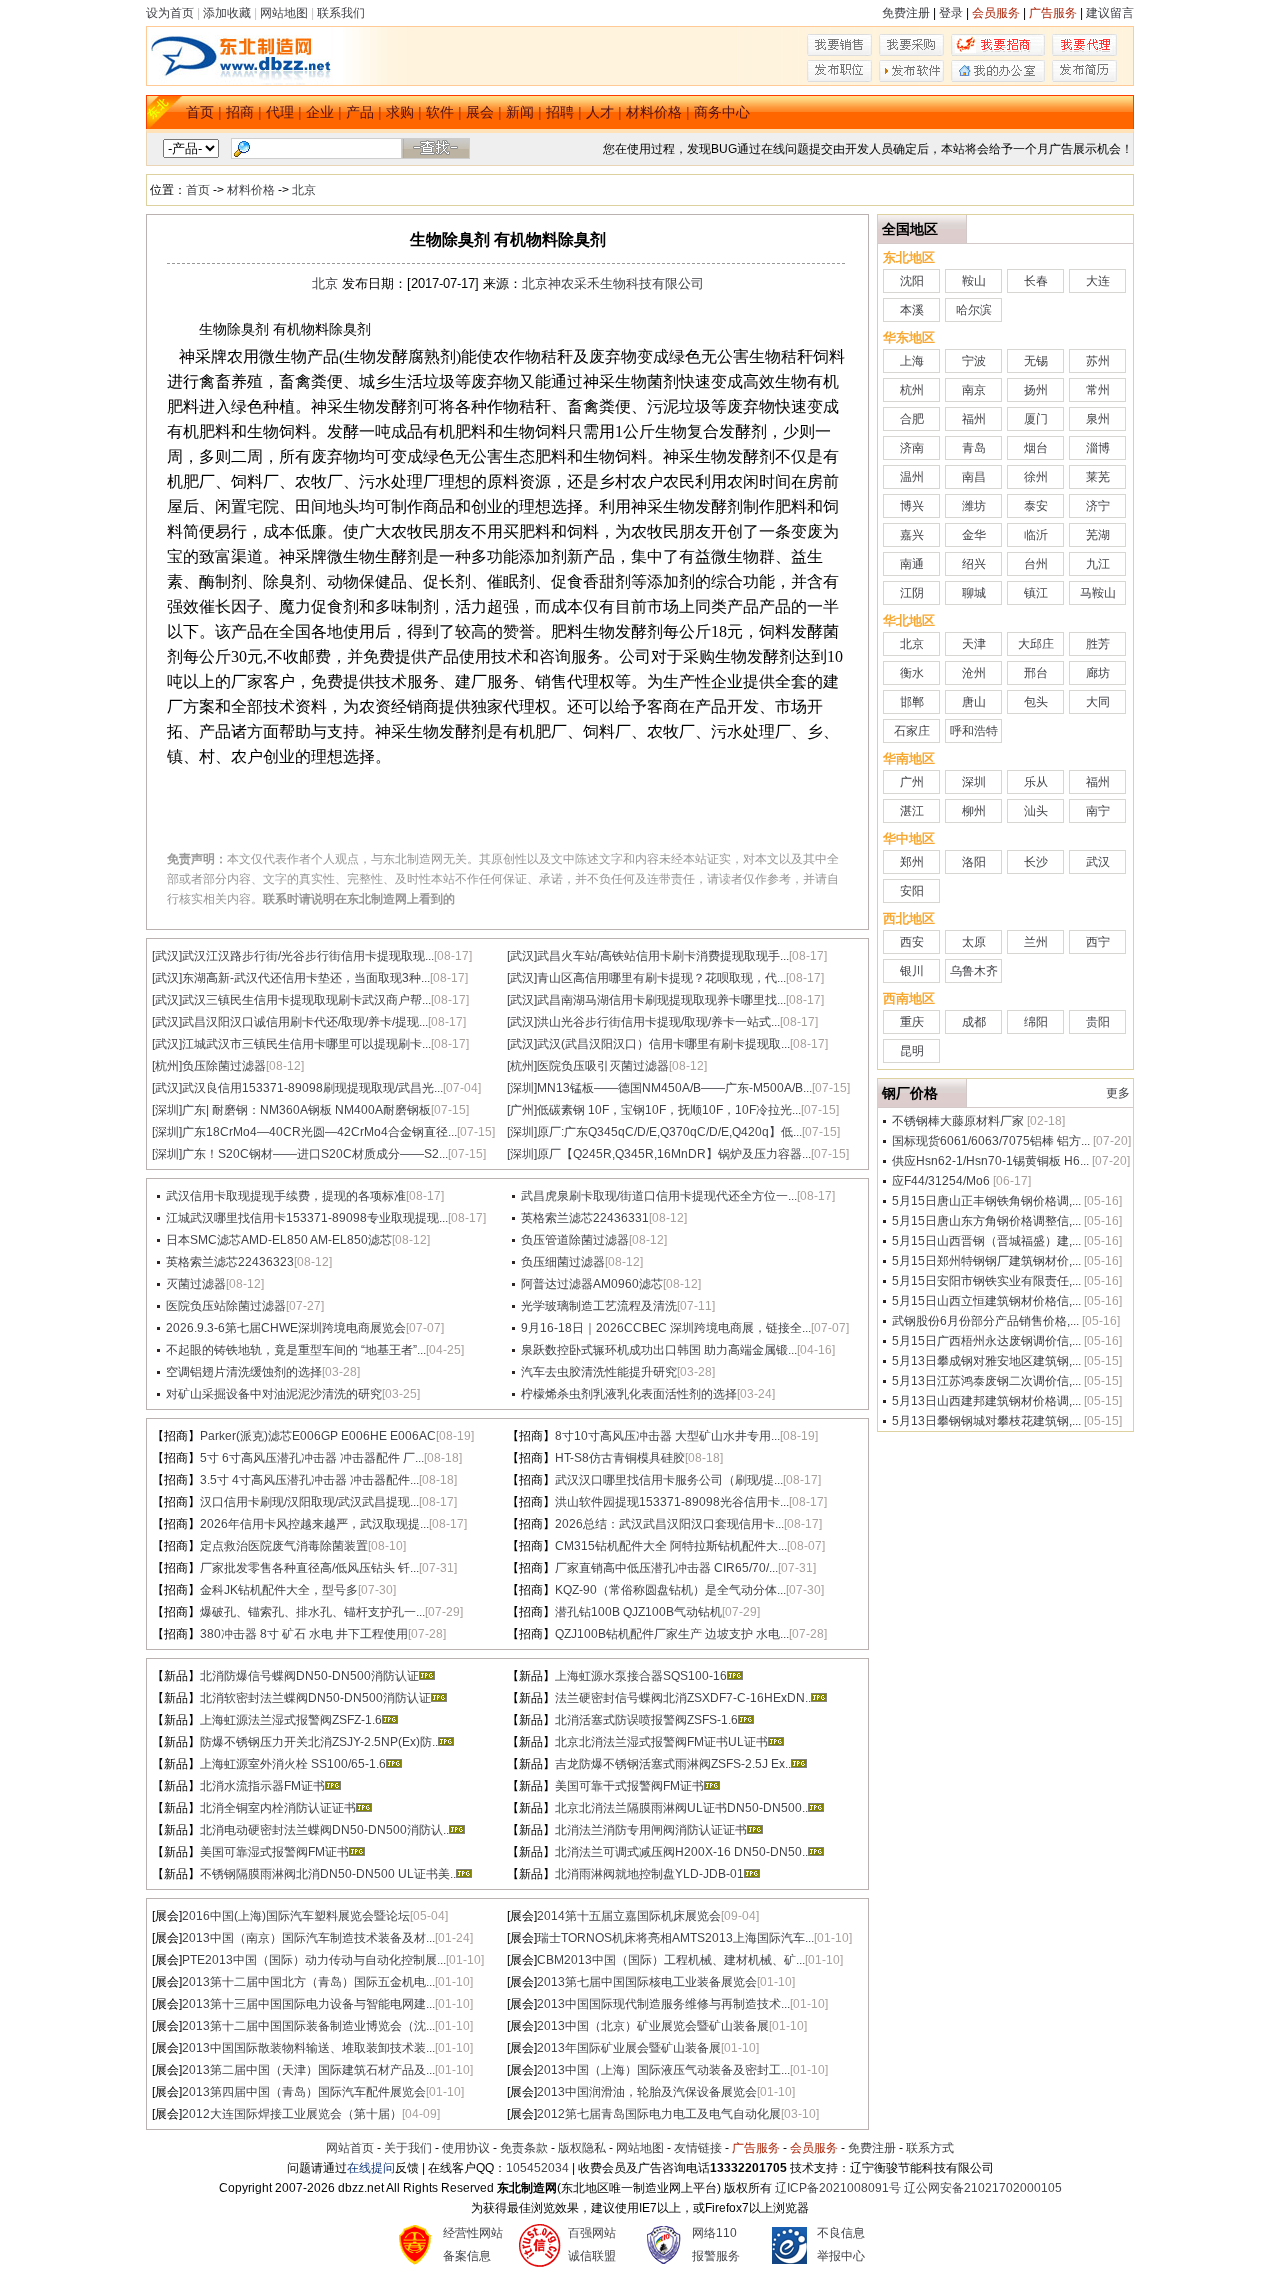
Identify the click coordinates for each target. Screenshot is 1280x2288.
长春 (1036, 281)
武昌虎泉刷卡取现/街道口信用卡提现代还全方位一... (659, 1196)
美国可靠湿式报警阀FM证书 (274, 1852)
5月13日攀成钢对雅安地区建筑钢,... (986, 1361)
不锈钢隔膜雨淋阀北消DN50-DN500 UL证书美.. (328, 1874)
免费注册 (906, 13)
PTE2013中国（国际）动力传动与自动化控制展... (314, 1960)
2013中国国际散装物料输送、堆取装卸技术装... (308, 2048)
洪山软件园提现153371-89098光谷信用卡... (672, 1502)
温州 (912, 477)
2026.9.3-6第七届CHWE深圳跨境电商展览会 (286, 1328)
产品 (360, 112)
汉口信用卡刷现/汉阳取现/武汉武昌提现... (309, 1502)
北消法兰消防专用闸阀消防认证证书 (651, 1830)
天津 (974, 644)
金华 (974, 535)
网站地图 (284, 13)
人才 (600, 112)
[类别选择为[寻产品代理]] (1084, 52)
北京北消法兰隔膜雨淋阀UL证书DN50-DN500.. (681, 1808)
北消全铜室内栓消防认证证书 (278, 1808)
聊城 (974, 593)
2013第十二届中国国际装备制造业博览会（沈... (308, 2026)
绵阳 (1036, 1022)
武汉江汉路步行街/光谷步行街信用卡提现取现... (308, 956)
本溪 (912, 310)
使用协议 (466, 2148)
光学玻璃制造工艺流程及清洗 (599, 1306)
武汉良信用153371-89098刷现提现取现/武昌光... (312, 1088)
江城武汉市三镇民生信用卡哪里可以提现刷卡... (306, 1044)
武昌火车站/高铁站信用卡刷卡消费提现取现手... (663, 956)
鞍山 (974, 281)
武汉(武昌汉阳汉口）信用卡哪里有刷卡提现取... (663, 1044)
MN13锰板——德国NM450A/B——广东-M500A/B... (674, 1088)
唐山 (974, 702)
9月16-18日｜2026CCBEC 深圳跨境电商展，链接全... (666, 1328)
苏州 (1098, 361)
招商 (240, 112)
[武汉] (167, 956)
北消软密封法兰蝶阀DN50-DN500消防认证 (315, 1698)
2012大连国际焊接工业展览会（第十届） (292, 2114)
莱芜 (1098, 477)
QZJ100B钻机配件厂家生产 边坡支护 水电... (672, 1634)
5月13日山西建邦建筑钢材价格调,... (986, 1401)
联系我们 (341, 13)
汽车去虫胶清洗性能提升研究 (599, 1372)
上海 (912, 361)
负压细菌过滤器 (563, 1262)
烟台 (1036, 448)
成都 (974, 1022)
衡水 (912, 673)
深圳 (974, 782)
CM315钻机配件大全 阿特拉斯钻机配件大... (671, 1546)
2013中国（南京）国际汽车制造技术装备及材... (308, 1938)
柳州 (974, 811)
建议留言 (1110, 13)
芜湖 (1098, 535)
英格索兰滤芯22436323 (230, 1262)
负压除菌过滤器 (224, 1066)
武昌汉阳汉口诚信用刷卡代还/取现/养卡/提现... (305, 1022)
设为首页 (170, 13)
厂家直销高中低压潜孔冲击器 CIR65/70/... (666, 1568)
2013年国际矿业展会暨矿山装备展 (629, 2048)
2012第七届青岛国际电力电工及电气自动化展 (659, 2114)
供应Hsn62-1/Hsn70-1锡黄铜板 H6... (990, 1161)
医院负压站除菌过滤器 (226, 1306)
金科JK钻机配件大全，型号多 (279, 1590)
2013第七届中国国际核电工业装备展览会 (647, 1982)
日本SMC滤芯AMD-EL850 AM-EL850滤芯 (279, 1240)
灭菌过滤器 (196, 1284)
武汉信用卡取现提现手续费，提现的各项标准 (286, 1196)
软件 (440, 112)
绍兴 (974, 564)
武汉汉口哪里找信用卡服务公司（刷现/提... (669, 1480)
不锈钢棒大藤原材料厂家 (958, 1121)
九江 (1098, 564)
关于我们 (408, 2148)
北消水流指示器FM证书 (262, 1786)
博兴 (912, 506)
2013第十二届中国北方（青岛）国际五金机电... (308, 1982)
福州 (974, 419)
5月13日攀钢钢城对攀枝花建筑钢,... (986, 1421)
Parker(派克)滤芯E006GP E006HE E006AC (318, 1436)
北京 (304, 190)
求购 (400, 112)
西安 (912, 942)
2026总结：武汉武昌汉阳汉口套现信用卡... (669, 1524)
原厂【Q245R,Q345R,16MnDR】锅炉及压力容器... (674, 1154)
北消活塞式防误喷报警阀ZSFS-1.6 (646, 1720)
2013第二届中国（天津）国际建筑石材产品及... (308, 2070)
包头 (1036, 702)
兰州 (1036, 942)
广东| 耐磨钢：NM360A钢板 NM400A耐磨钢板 (306, 1110)
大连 (1098, 281)
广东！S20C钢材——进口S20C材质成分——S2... (315, 1154)
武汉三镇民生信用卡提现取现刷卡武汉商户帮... (306, 1000)
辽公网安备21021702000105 (983, 2188)
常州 (1098, 390)
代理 (280, 112)
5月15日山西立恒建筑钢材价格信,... (986, 1301)
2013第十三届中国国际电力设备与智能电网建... (308, 2004)
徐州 (1036, 477)
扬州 (1036, 390)
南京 (974, 390)
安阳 (912, 891)
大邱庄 (1036, 644)
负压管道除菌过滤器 (575, 1240)
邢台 (1036, 673)
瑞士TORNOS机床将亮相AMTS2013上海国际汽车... (675, 1938)
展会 (480, 112)
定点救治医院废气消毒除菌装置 (284, 1546)
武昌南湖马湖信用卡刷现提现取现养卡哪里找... (661, 1000)
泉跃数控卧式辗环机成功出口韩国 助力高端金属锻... (659, 1350)
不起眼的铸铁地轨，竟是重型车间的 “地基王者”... (296, 1350)
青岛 (974, 448)
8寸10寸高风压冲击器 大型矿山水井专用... (667, 1436)
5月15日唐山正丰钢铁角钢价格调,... (986, 1201)
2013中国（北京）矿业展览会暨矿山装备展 (653, 2026)
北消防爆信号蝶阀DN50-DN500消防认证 (309, 1676)
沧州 (974, 673)
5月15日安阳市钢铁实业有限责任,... (986, 1281)
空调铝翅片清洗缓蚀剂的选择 (244, 1372)
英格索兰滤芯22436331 (585, 1218)
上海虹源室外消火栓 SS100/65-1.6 (293, 1764)
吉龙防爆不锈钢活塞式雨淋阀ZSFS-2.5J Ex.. (673, 1764)
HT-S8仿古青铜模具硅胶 (620, 1458)
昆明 (912, 1051)
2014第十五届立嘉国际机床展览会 (629, 1916)
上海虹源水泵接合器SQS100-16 (641, 1676)
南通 (912, 564)
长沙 (1036, 862)
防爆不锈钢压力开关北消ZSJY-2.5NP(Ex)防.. (319, 1742)
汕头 (1036, 811)
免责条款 (524, 2148)
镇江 (1036, 593)
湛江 (912, 811)
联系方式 (930, 2148)
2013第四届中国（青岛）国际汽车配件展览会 (304, 2092)
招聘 (560, 112)
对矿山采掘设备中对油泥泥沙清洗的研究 (274, 1394)
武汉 (1098, 862)
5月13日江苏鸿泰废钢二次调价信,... (986, 1381)
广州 (912, 782)
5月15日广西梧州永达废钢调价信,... (986, 1341)
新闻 (520, 112)
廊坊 (1098, 673)
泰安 (1036, 506)
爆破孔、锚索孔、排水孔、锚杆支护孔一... (312, 1612)
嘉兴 (912, 535)
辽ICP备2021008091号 (838, 2188)
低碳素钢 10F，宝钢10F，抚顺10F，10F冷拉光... (669, 1110)
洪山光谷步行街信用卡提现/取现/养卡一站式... (658, 1022)
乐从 (1036, 782)
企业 (320, 112)
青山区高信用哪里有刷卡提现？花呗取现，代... (661, 978)
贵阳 (1098, 1022)
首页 (200, 112)
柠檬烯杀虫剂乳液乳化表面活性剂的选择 (629, 1394)
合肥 (912, 419)
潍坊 (974, 506)
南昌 (974, 477)
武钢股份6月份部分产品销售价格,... (985, 1321)
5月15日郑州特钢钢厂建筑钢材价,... (986, 1261)
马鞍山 (1098, 593)
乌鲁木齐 (974, 971)
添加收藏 (227, 13)
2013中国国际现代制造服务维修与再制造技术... (663, 2004)
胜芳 (1098, 644)
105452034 (537, 2168)
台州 (1036, 564)
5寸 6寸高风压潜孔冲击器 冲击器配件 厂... (312, 1458)
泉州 (1098, 419)
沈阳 (912, 281)
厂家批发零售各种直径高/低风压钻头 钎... (309, 1568)
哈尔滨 (974, 310)
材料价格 (654, 112)
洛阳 (974, 862)
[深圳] (522, 1088)
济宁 (1098, 506)
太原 (974, 942)
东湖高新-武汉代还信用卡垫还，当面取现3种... (306, 978)
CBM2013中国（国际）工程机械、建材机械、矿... (671, 1960)
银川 (912, 971)
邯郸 (912, 702)
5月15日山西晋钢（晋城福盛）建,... (986, 1241)
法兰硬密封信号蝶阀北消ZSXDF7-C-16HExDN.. (683, 1698)
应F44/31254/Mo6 (941, 1181)
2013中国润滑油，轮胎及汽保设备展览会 (647, 2092)
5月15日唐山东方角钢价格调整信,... (986, 1221)
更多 (1118, 1093)
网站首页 (350, 2148)
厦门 (1036, 419)
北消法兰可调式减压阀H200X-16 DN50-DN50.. (681, 1852)
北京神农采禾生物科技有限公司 (613, 283)
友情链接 (698, 2148)
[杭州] (167, 1066)
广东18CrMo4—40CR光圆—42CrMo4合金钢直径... (319, 1132)
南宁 (1098, 811)
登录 (951, 13)
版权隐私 (582, 2148)
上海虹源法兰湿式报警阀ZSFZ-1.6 (291, 1720)
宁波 (974, 361)
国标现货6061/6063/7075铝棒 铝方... (991, 1141)
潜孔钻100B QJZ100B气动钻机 (638, 1612)
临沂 (1036, 535)
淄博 (1098, 448)
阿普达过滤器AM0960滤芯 (592, 1284)
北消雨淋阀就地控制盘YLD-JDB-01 (649, 1874)
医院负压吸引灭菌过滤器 (603, 1066)
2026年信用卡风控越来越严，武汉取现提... (314, 1524)
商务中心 (722, 112)
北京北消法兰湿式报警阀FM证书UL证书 (661, 1742)
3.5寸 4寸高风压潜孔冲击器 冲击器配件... (309, 1480)
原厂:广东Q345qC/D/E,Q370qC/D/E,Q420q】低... (669, 1132)
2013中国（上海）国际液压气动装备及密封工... (663, 2070)
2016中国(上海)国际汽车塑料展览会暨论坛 (296, 1916)
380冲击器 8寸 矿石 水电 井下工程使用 (304, 1634)
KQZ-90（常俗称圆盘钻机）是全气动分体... (670, 1590)
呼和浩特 (974, 731)
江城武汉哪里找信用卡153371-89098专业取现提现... (307, 1218)
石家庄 (912, 731)
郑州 (912, 862)
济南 (912, 448)
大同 (1098, 702)
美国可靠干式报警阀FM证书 (629, 1786)
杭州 (912, 390)
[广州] (522, 1110)
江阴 (912, 593)
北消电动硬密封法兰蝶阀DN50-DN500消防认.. (324, 1830)
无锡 (1036, 361)
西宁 (1098, 942)
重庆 (912, 1022)
